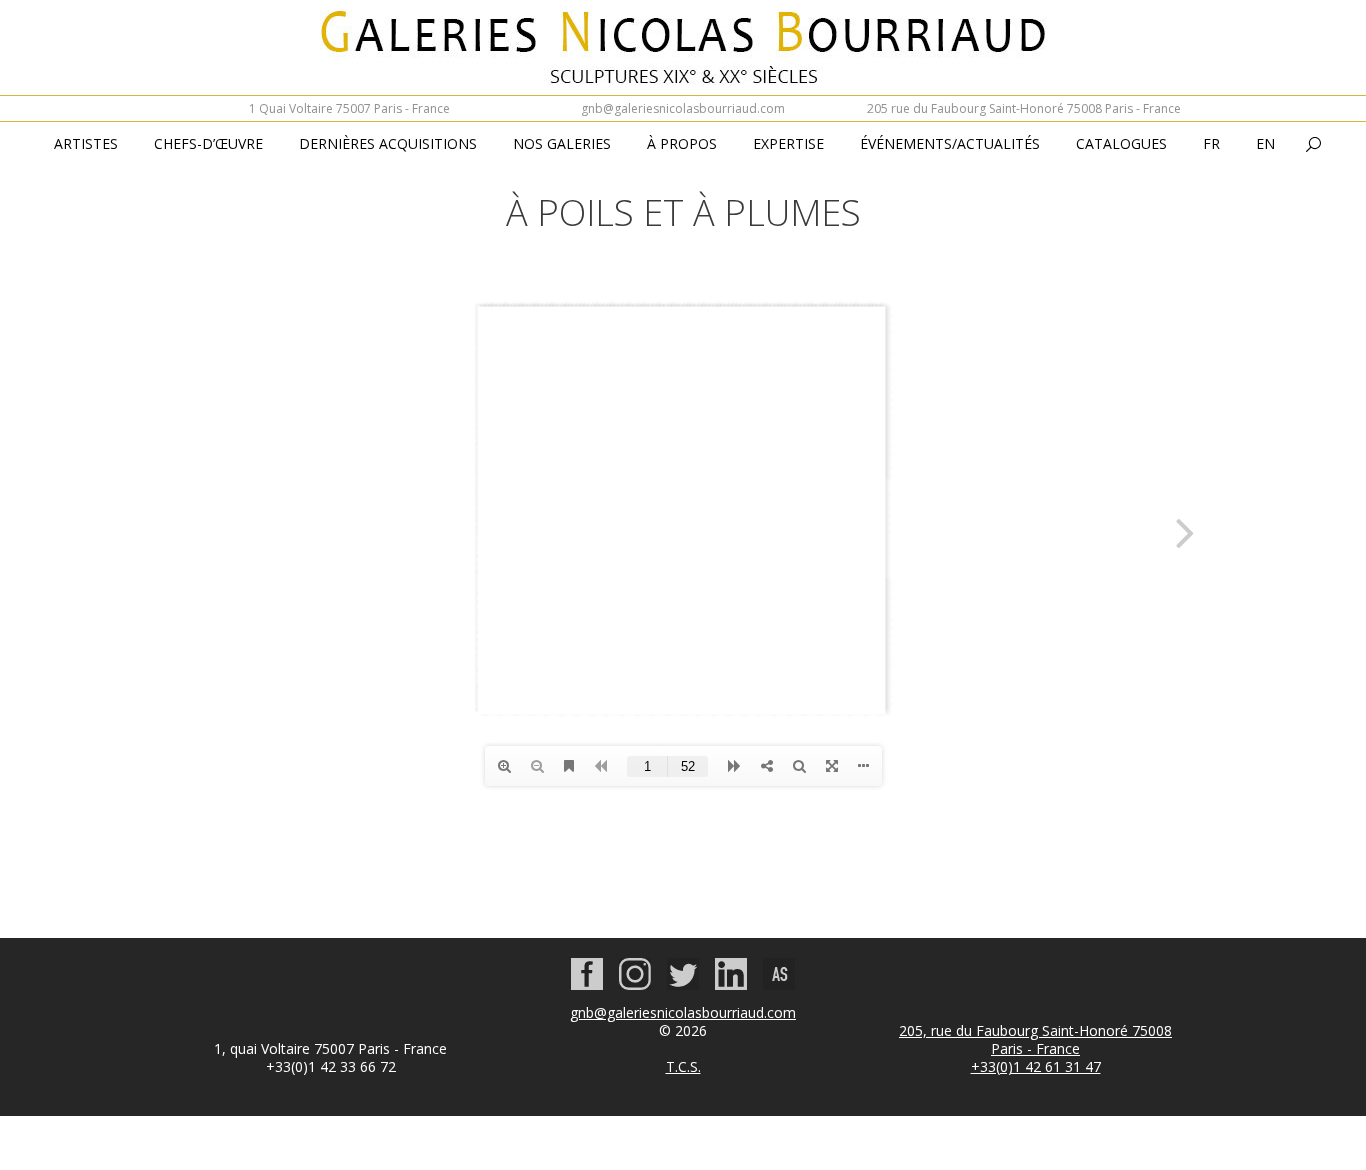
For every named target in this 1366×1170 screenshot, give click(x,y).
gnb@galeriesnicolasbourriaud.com (683, 108)
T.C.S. (683, 1066)
